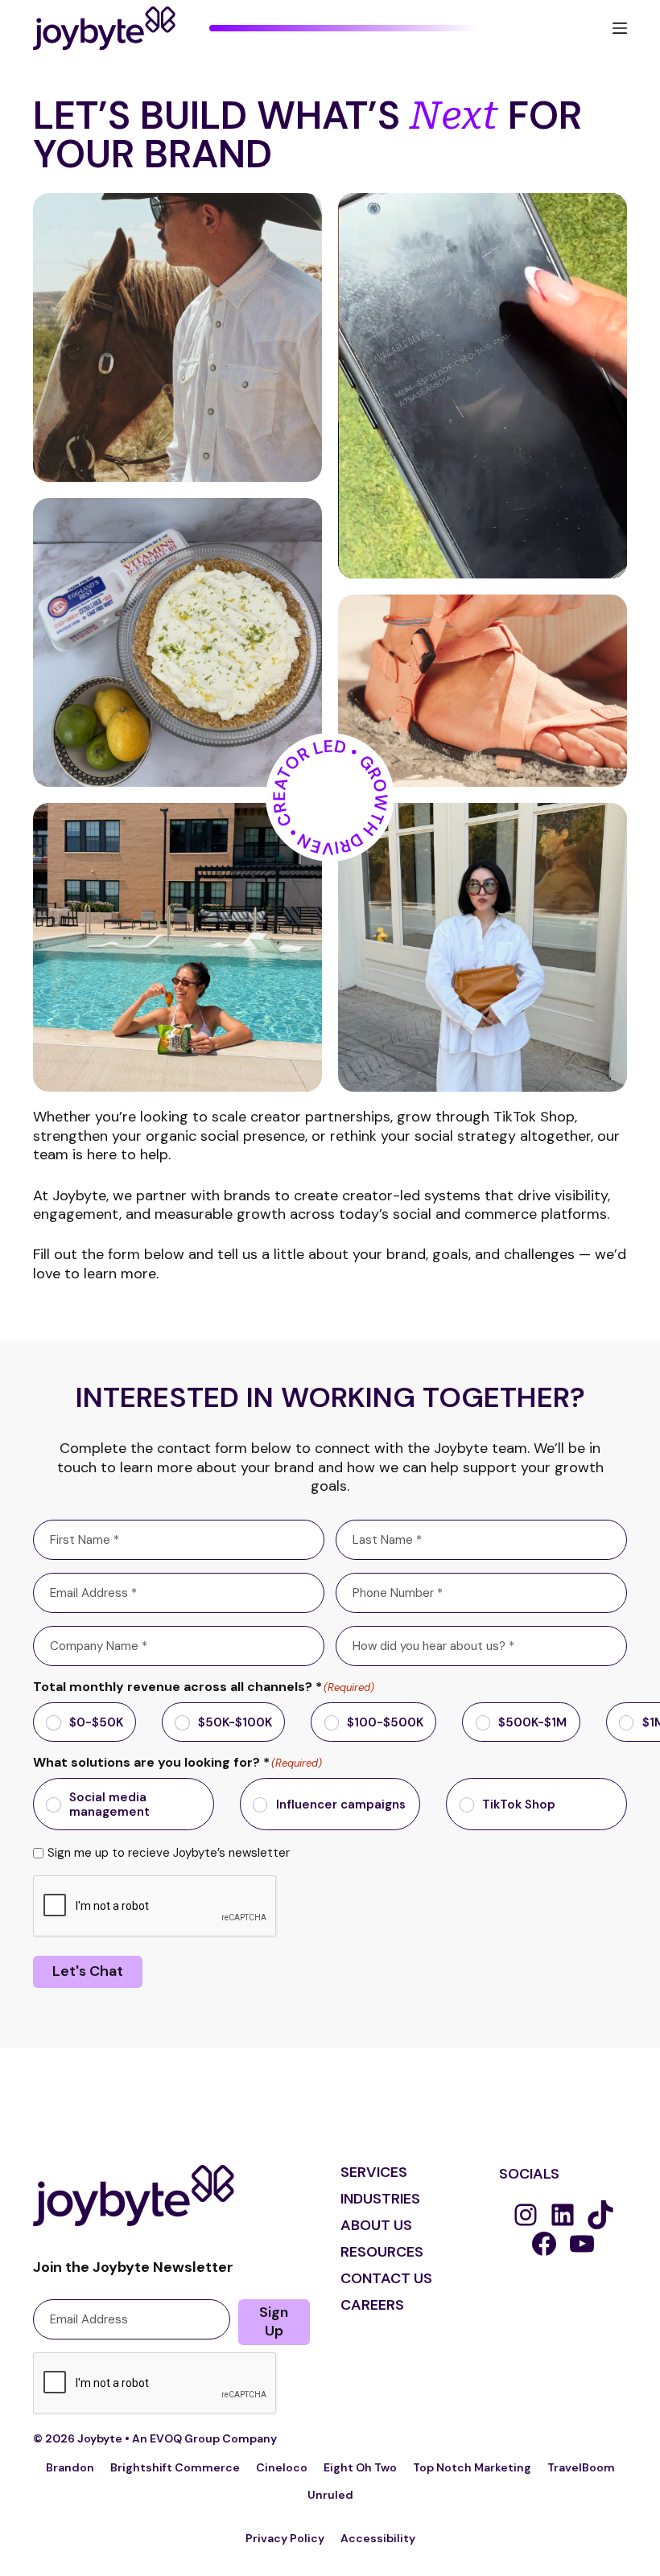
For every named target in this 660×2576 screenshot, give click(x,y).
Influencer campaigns (341, 1804)
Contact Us (386, 2278)
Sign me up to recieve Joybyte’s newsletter (169, 1853)
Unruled (330, 2495)
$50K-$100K (235, 1722)
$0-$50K (96, 1722)
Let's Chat (88, 1971)
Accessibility (378, 2538)
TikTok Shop (519, 1804)
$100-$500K (385, 1722)
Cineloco (282, 2467)
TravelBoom (581, 2467)
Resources (382, 2252)
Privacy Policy (285, 2538)
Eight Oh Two (360, 2467)
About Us (376, 2225)
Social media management (109, 1804)
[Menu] (620, 28)
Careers (372, 2305)
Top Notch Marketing (472, 2467)
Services (374, 2172)
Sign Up (274, 2321)
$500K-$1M (532, 1722)
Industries (380, 2199)
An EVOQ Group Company (204, 2438)
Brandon (70, 2467)
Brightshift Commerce (175, 2467)
